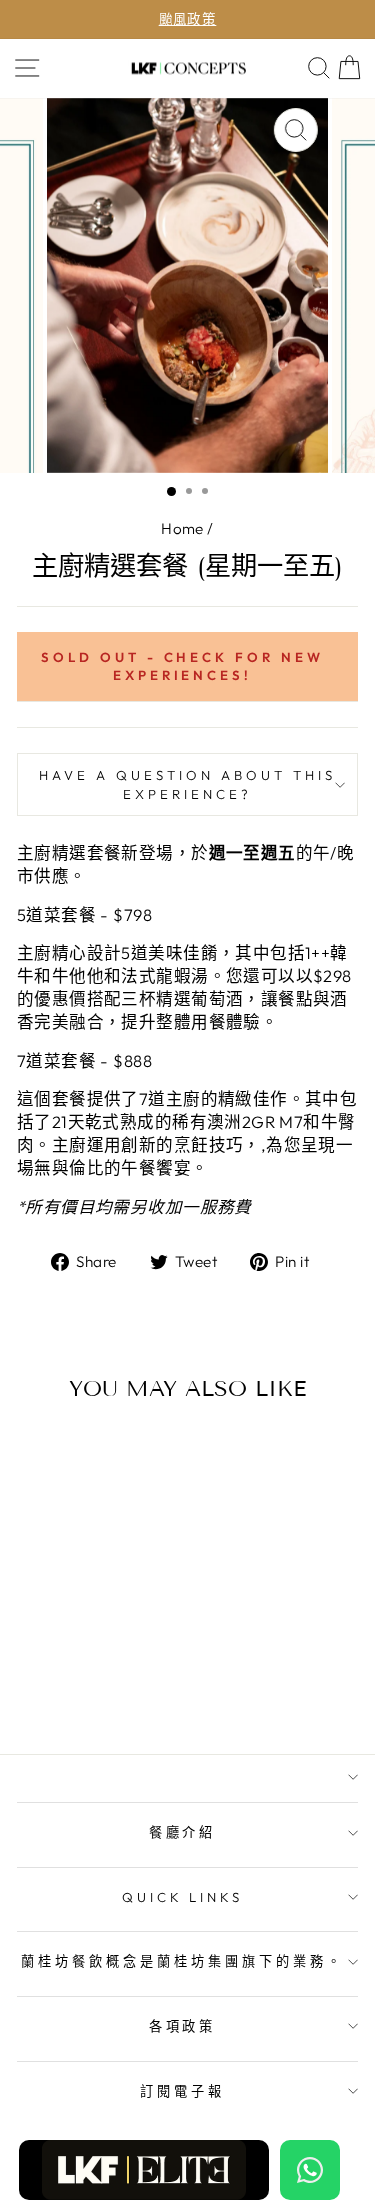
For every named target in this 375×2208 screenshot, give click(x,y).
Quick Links (183, 1897)
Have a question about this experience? (187, 784)
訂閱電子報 (182, 2091)
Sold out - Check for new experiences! (182, 666)
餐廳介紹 (183, 1832)
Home (182, 528)
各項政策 (183, 2026)
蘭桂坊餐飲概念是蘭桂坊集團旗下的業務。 (182, 1961)
